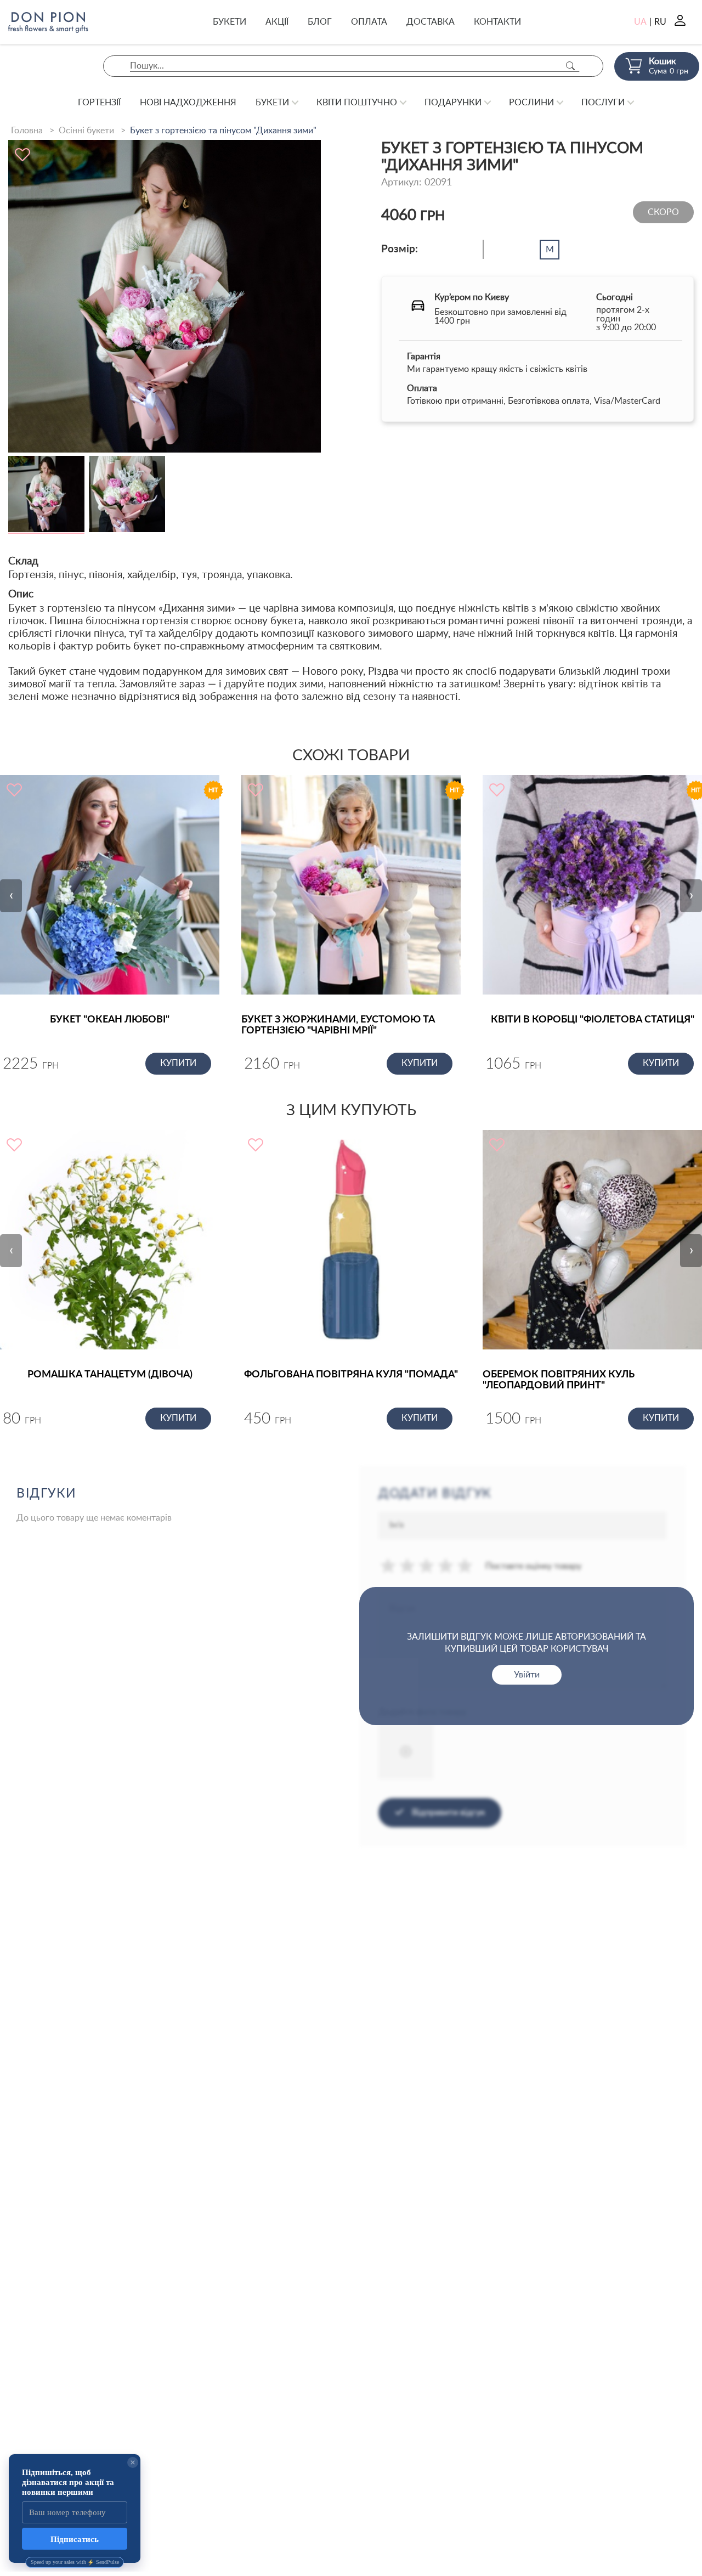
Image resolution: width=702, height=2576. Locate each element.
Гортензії (99, 103)
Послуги (603, 103)
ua (640, 22)
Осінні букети (86, 131)
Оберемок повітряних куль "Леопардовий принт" (559, 1380)
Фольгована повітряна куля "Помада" (351, 1375)
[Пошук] (570, 66)
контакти (497, 22)
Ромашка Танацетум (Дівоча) (110, 1375)
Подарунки (453, 103)
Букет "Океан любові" (110, 1020)
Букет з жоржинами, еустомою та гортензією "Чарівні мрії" (338, 1025)
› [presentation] (691, 895)
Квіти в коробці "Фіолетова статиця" (593, 1020)
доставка (431, 22)
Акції (277, 22)
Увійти (527, 1675)
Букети (230, 22)
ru (660, 22)
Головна (27, 131)
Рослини (531, 103)
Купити (178, 1063)
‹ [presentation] (11, 895)
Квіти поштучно (357, 103)
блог (320, 22)
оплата (369, 22)
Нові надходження (188, 103)
